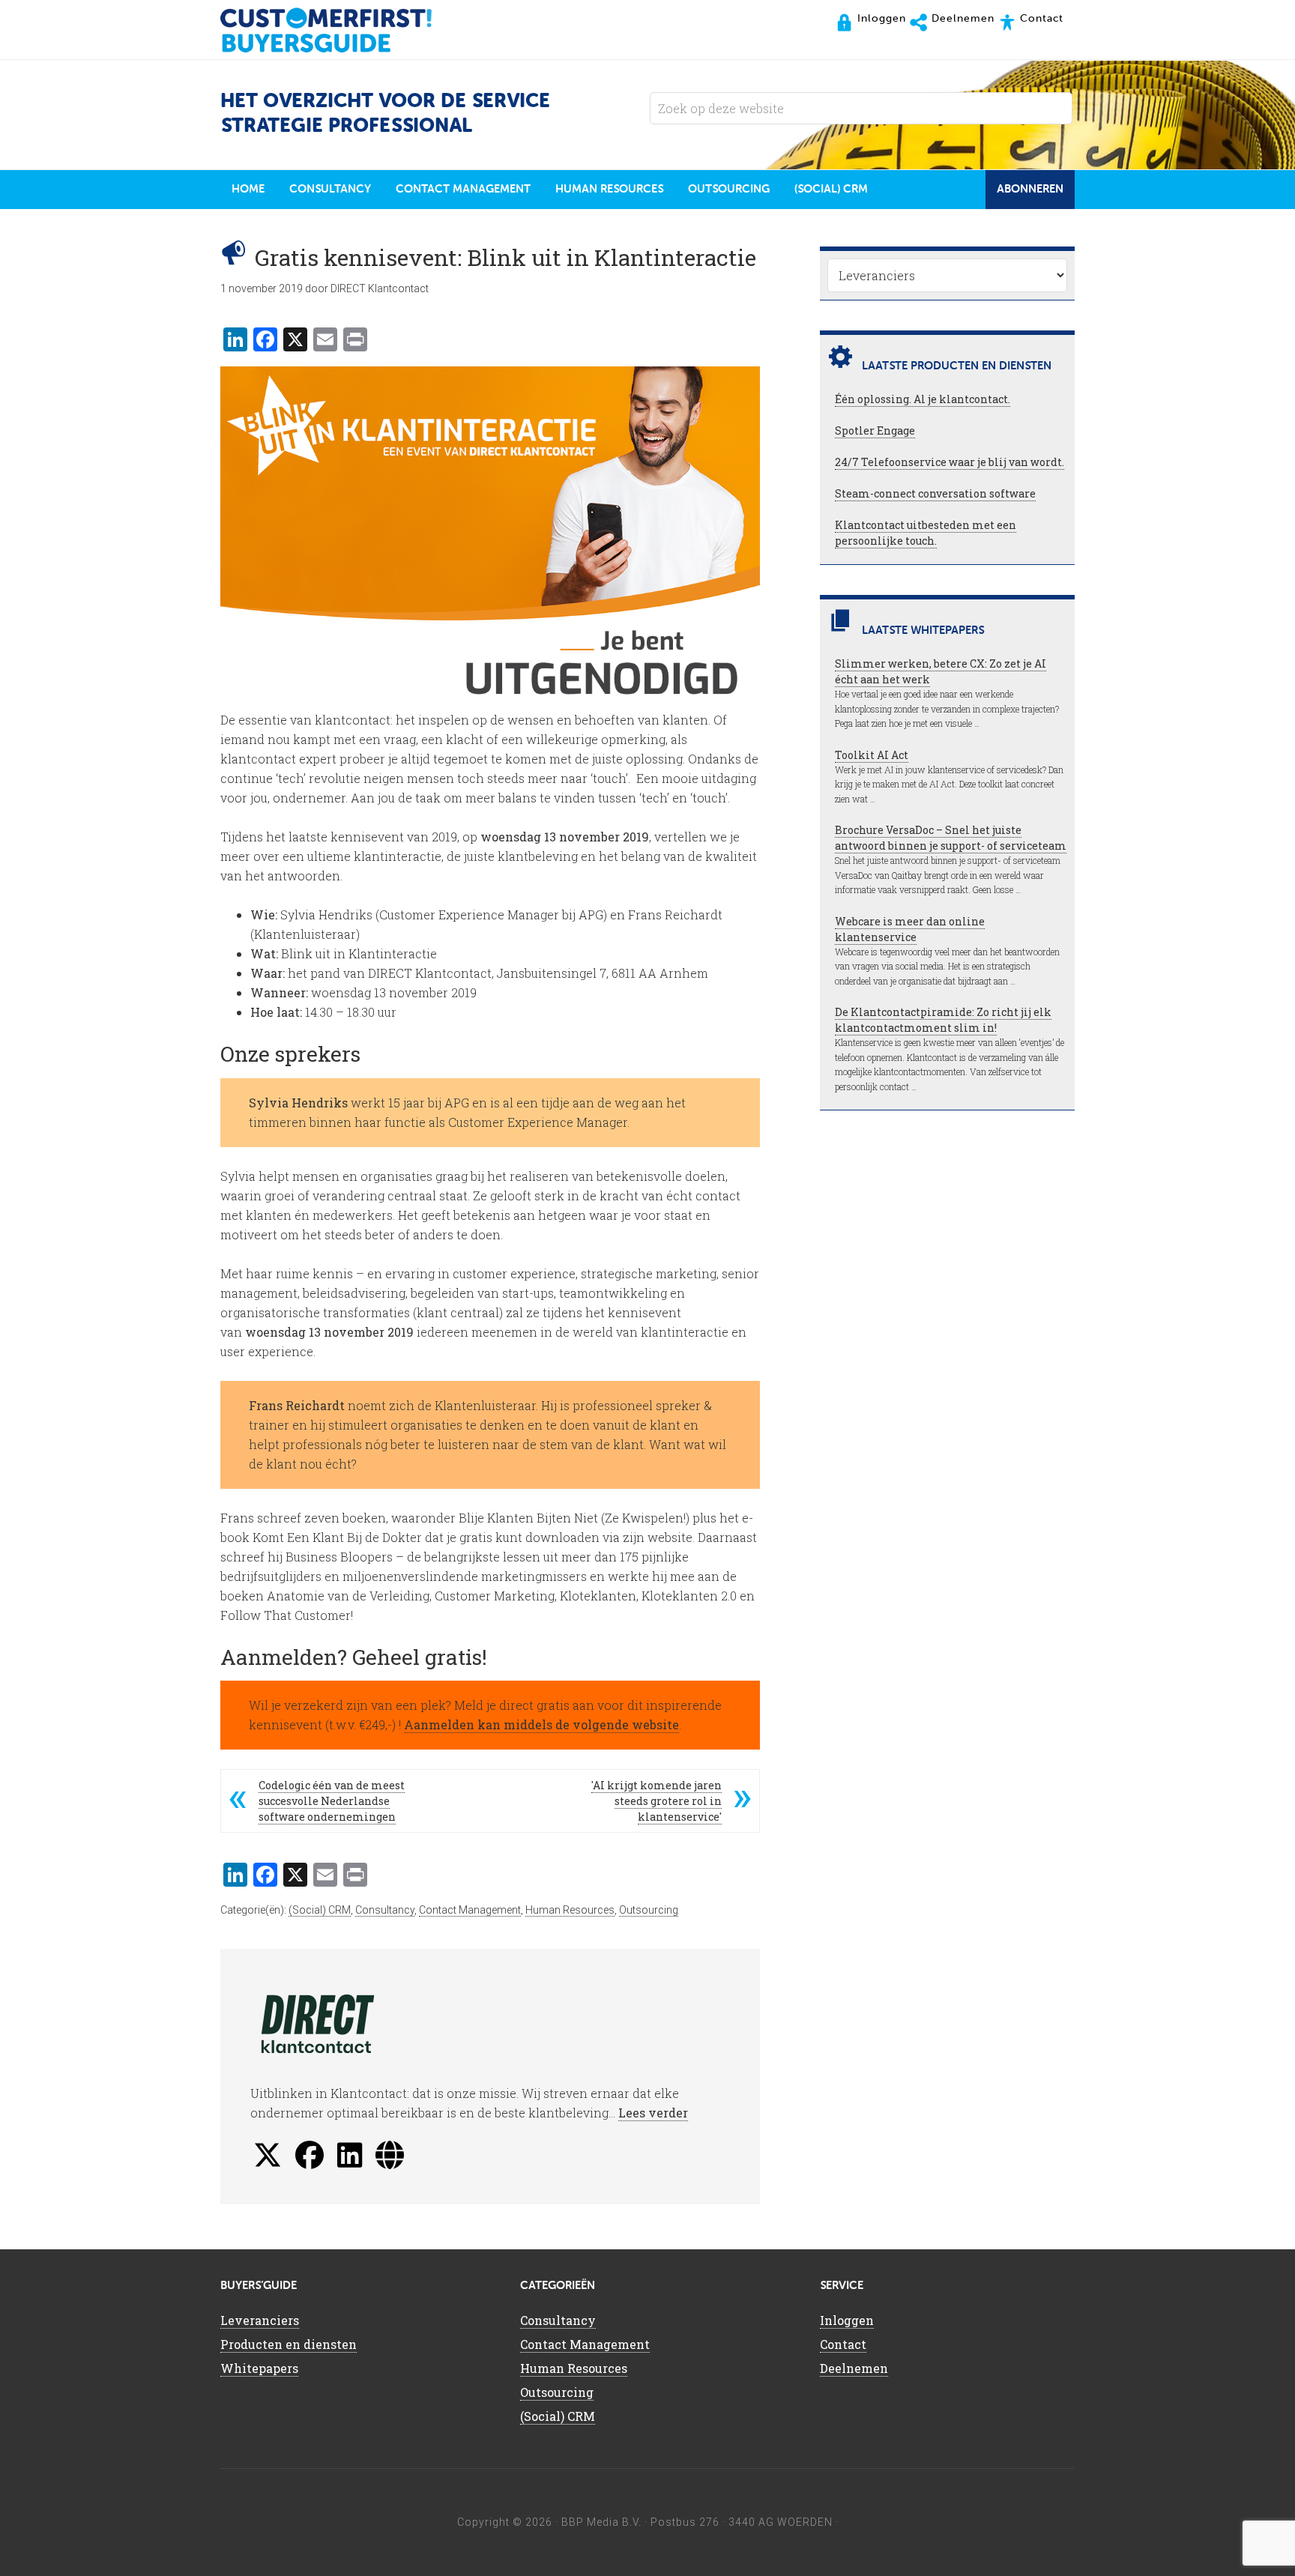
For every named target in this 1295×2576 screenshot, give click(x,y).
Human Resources (570, 1910)
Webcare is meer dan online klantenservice (910, 929)
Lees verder (653, 2113)
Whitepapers (259, 2368)
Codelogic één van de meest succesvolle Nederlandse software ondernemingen (332, 1801)
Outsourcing (649, 1910)
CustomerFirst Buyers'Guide (340, 30)
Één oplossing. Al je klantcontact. (923, 399)
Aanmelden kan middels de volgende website (541, 1724)
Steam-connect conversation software (935, 493)
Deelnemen (854, 2368)
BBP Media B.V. (601, 2522)
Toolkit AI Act (872, 755)
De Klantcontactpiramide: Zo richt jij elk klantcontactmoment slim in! (943, 1020)
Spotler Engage (875, 430)
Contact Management (470, 1910)
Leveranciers (260, 2320)
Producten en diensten (289, 2344)
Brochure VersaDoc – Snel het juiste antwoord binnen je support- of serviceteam (951, 838)
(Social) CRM (320, 1910)
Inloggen (847, 2320)
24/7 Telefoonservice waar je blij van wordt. (950, 462)
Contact (843, 2344)
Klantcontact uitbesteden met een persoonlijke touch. (926, 533)
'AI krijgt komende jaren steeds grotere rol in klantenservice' (656, 1801)
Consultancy (385, 1910)
